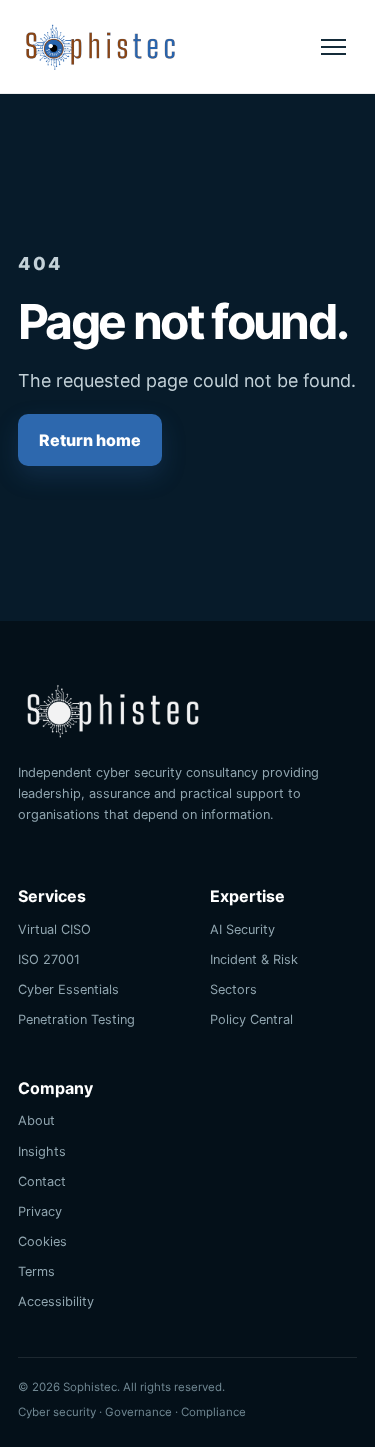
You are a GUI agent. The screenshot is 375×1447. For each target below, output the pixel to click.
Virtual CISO (54, 929)
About (36, 1120)
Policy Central (251, 1019)
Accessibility (56, 1301)
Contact (42, 1181)
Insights (42, 1151)
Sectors (233, 989)
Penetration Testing (76, 1019)
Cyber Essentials (68, 989)
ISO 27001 (49, 959)
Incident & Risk (254, 959)
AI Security (242, 929)
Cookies (42, 1241)
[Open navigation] (333, 47)
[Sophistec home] (100, 46)
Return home (90, 440)
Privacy (40, 1211)
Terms (36, 1271)
